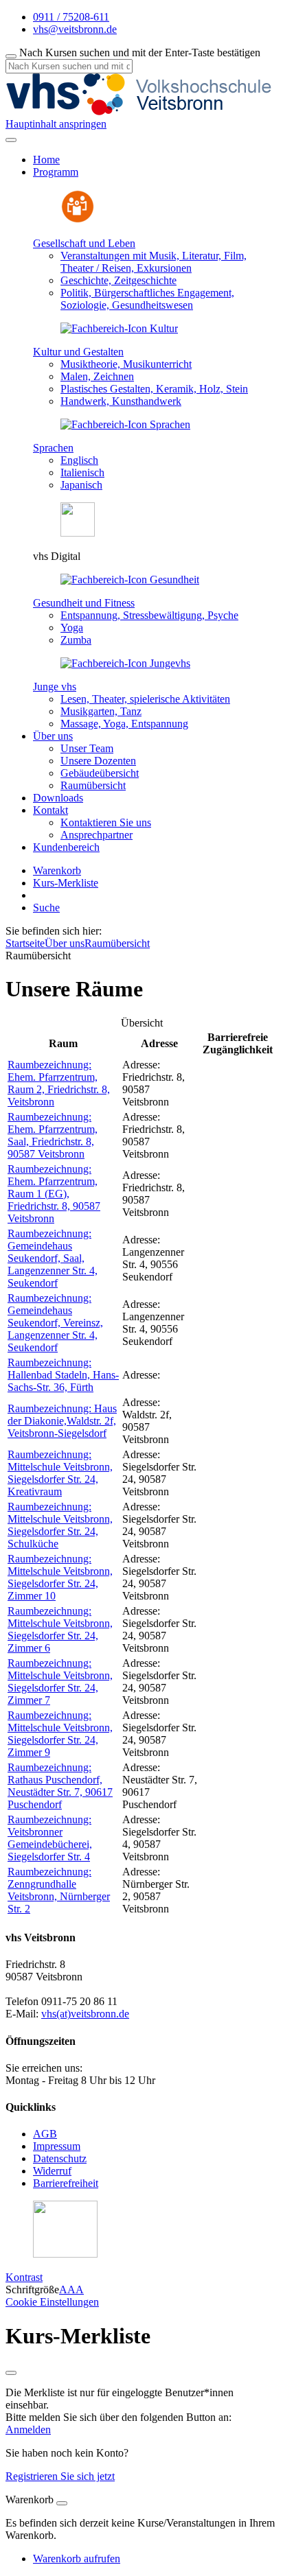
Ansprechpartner (97, 835)
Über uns (65, 943)
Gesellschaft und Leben (84, 243)
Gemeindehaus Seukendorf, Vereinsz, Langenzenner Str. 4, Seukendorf (55, 1323)
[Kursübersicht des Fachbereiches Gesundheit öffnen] (130, 579)
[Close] (62, 2503)
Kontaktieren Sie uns (106, 822)
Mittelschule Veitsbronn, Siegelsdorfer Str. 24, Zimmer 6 (60, 1629)
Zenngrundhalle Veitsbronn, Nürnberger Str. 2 (59, 1890)
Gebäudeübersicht (100, 773)
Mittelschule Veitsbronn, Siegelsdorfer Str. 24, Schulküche (60, 1525)
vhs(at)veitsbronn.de (85, 2014)
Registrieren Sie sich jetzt (60, 2476)
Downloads (58, 798)
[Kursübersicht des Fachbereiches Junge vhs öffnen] (125, 663)
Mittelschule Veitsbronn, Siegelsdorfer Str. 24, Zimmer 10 (60, 1577)
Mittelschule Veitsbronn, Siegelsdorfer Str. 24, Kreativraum (60, 1473)
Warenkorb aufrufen (77, 2559)
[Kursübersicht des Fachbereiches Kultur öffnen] (119, 328)
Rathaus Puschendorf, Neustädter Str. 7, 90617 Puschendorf (60, 1786)
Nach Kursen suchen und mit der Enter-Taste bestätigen (140, 52)
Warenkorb (57, 870)
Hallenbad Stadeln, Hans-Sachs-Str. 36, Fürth (63, 1375)
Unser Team (87, 748)
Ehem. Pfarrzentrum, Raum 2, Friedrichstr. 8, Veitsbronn (59, 1083)
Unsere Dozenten (98, 761)
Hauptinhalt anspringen (56, 124)
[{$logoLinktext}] (143, 112)
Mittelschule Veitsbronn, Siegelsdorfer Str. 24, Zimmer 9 (60, 1734)
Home (46, 160)
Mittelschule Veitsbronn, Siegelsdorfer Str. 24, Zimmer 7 (60, 1682)
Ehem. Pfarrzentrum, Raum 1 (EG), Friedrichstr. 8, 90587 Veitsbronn (54, 1194)
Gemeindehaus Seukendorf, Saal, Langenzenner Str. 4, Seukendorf (53, 1258)
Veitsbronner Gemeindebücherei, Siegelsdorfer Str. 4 (50, 1838)
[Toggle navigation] (11, 140)
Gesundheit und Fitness (84, 603)
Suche (46, 908)
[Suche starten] (11, 56)
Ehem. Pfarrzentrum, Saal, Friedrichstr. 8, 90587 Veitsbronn (53, 1135)
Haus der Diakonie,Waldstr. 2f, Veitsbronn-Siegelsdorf (62, 1421)
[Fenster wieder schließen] (11, 2373)
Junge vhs (55, 687)
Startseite (25, 943)
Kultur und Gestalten (78, 352)
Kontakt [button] (50, 810)
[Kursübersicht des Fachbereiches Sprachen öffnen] (125, 424)
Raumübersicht (93, 785)
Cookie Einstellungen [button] (52, 2302)
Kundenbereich (66, 847)
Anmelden (28, 2429)
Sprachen (53, 448)
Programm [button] (56, 172)
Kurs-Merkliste (66, 883)
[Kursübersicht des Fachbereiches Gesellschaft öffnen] (78, 220)
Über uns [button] (53, 736)
